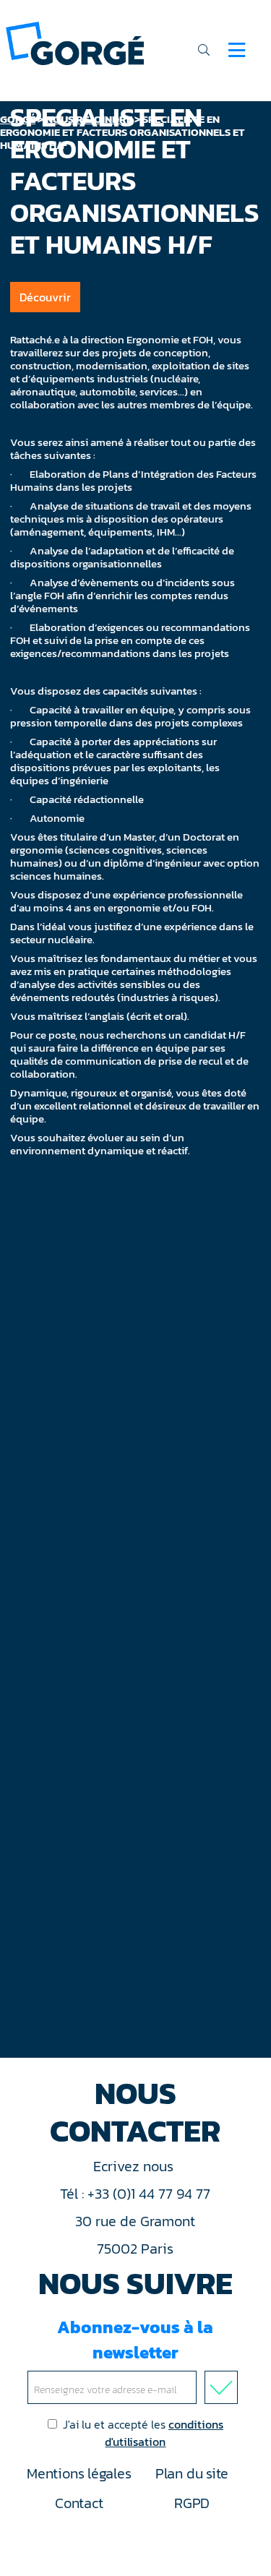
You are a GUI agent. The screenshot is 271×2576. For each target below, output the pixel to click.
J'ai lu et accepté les (143, 2433)
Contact (79, 2503)
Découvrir (45, 297)
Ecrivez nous (135, 2166)
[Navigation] (237, 50)
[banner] (75, 42)
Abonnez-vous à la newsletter (135, 2340)
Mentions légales (79, 2473)
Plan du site (192, 2473)
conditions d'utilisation (164, 2433)
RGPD (192, 2503)
